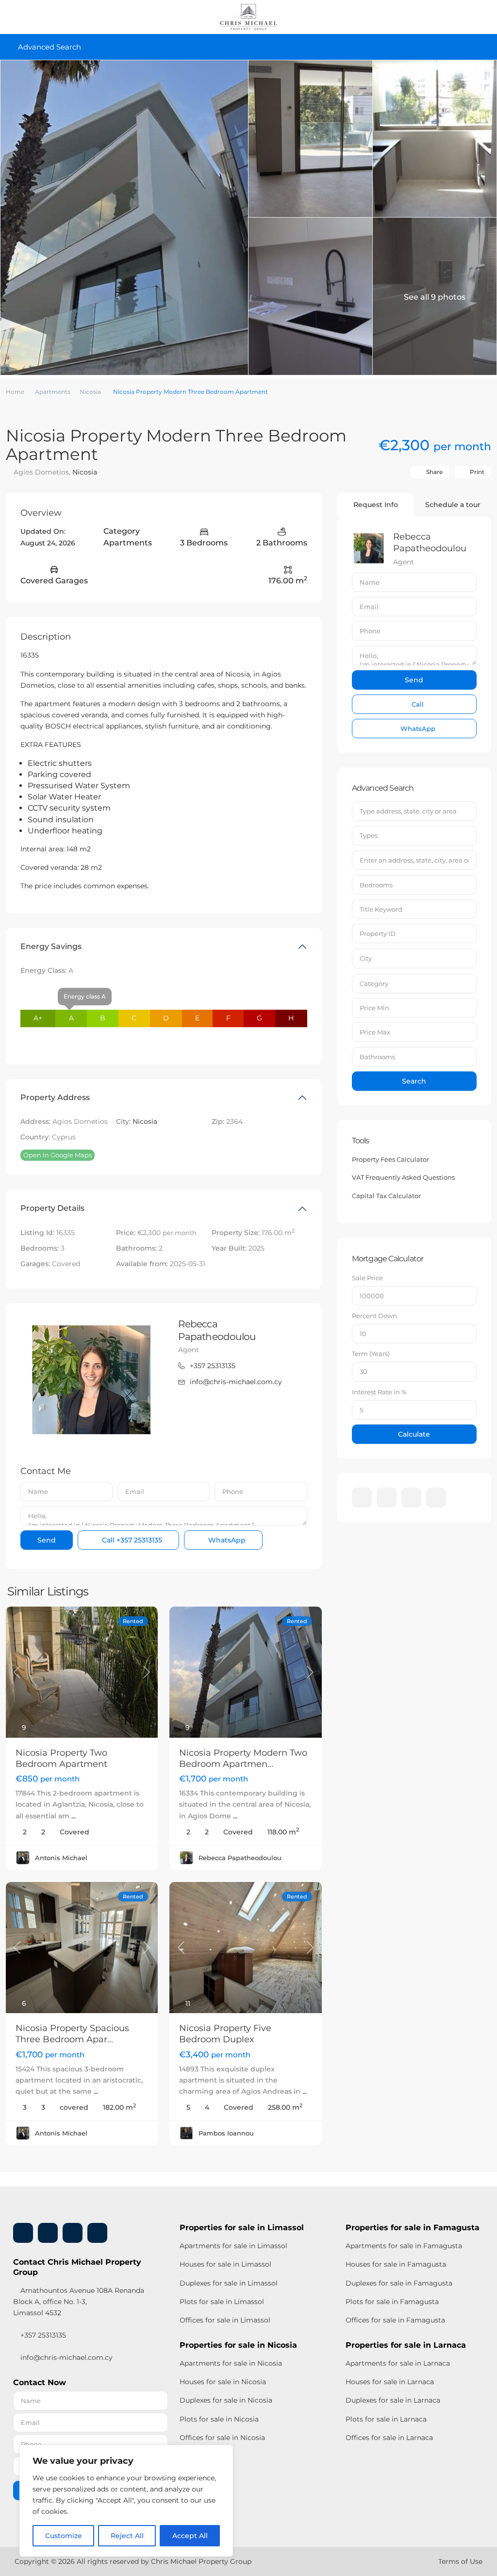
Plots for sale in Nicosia (219, 2419)
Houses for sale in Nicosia (223, 2382)
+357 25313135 (213, 1366)
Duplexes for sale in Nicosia (226, 2400)
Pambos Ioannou (226, 2133)
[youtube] (411, 1498)
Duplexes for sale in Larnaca (393, 2400)
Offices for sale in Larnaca (389, 2438)
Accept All (190, 2536)
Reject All (127, 2536)
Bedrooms (376, 885)
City (366, 958)
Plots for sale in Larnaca (386, 2419)
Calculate (414, 1434)
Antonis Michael (61, 1858)
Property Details (52, 1208)
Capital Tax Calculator (386, 1196)
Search (414, 1081)
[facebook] (362, 1498)
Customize (64, 2536)
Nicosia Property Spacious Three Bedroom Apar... (72, 2034)
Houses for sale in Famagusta (396, 2264)
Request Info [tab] (376, 505)
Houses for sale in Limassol (225, 2264)
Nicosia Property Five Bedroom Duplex (225, 2034)
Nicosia (90, 392)
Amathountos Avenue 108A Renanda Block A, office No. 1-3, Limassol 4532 (79, 2302)
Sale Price (367, 1278)
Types (369, 835)
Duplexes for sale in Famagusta (399, 2283)
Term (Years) (371, 1354)
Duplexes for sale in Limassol (229, 2283)
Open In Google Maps (58, 1155)
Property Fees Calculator (390, 1159)
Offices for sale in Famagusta (395, 2320)
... (74, 1816)
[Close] (223, 2453)
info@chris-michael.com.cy (236, 1382)
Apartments (53, 392)
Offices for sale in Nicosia (222, 2438)
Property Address (55, 1097)
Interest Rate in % (379, 1392)
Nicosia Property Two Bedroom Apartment (61, 1758)
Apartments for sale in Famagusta (404, 2246)
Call (131, 1540)
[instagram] (436, 1498)
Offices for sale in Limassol (225, 2320)
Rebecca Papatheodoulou (240, 1858)
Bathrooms (377, 1057)
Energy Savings (51, 946)
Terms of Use (460, 2561)
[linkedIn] (387, 1498)
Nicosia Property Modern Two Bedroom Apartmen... (243, 1758)
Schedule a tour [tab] (453, 505)
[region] (126, 2501)
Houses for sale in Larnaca (390, 2382)
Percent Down (374, 1316)
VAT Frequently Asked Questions (403, 1177)
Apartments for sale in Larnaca (398, 2363)
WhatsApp (226, 1540)
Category (374, 983)
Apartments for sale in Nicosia (231, 2363)
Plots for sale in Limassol (222, 2302)
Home (15, 392)
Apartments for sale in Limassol (233, 2246)
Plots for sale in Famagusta (392, 2302)
